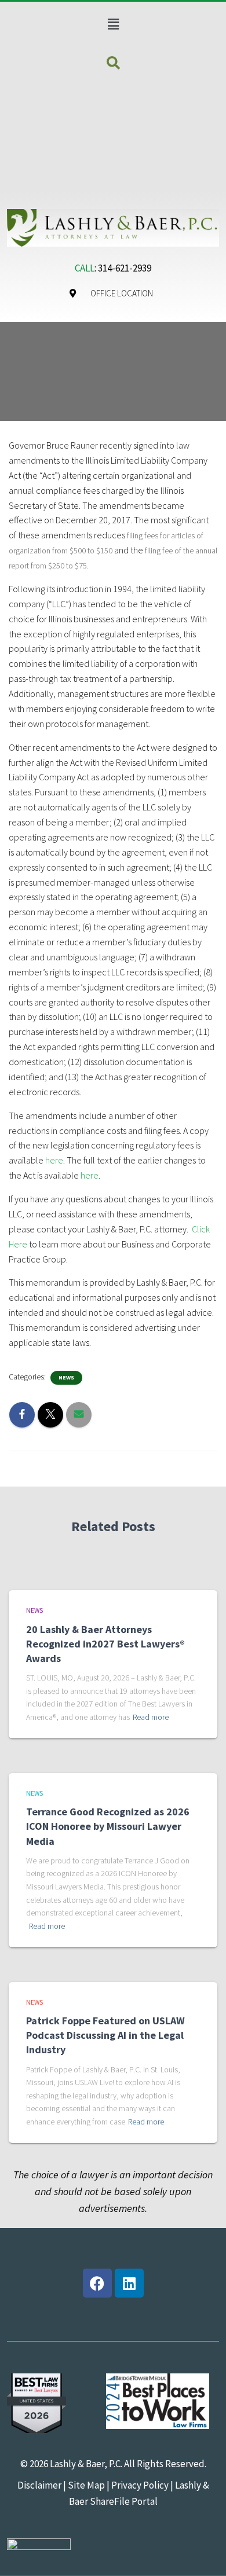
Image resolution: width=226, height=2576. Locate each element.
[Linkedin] (129, 2283)
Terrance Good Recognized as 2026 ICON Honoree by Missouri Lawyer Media (108, 1826)
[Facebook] (97, 2283)
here (54, 1160)
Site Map (85, 2485)
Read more (151, 1717)
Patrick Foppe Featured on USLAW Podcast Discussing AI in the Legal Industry (105, 2035)
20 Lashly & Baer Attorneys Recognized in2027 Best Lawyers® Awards (105, 1644)
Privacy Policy (140, 2485)
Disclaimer (39, 2485)
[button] (113, 24)
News (66, 1377)
